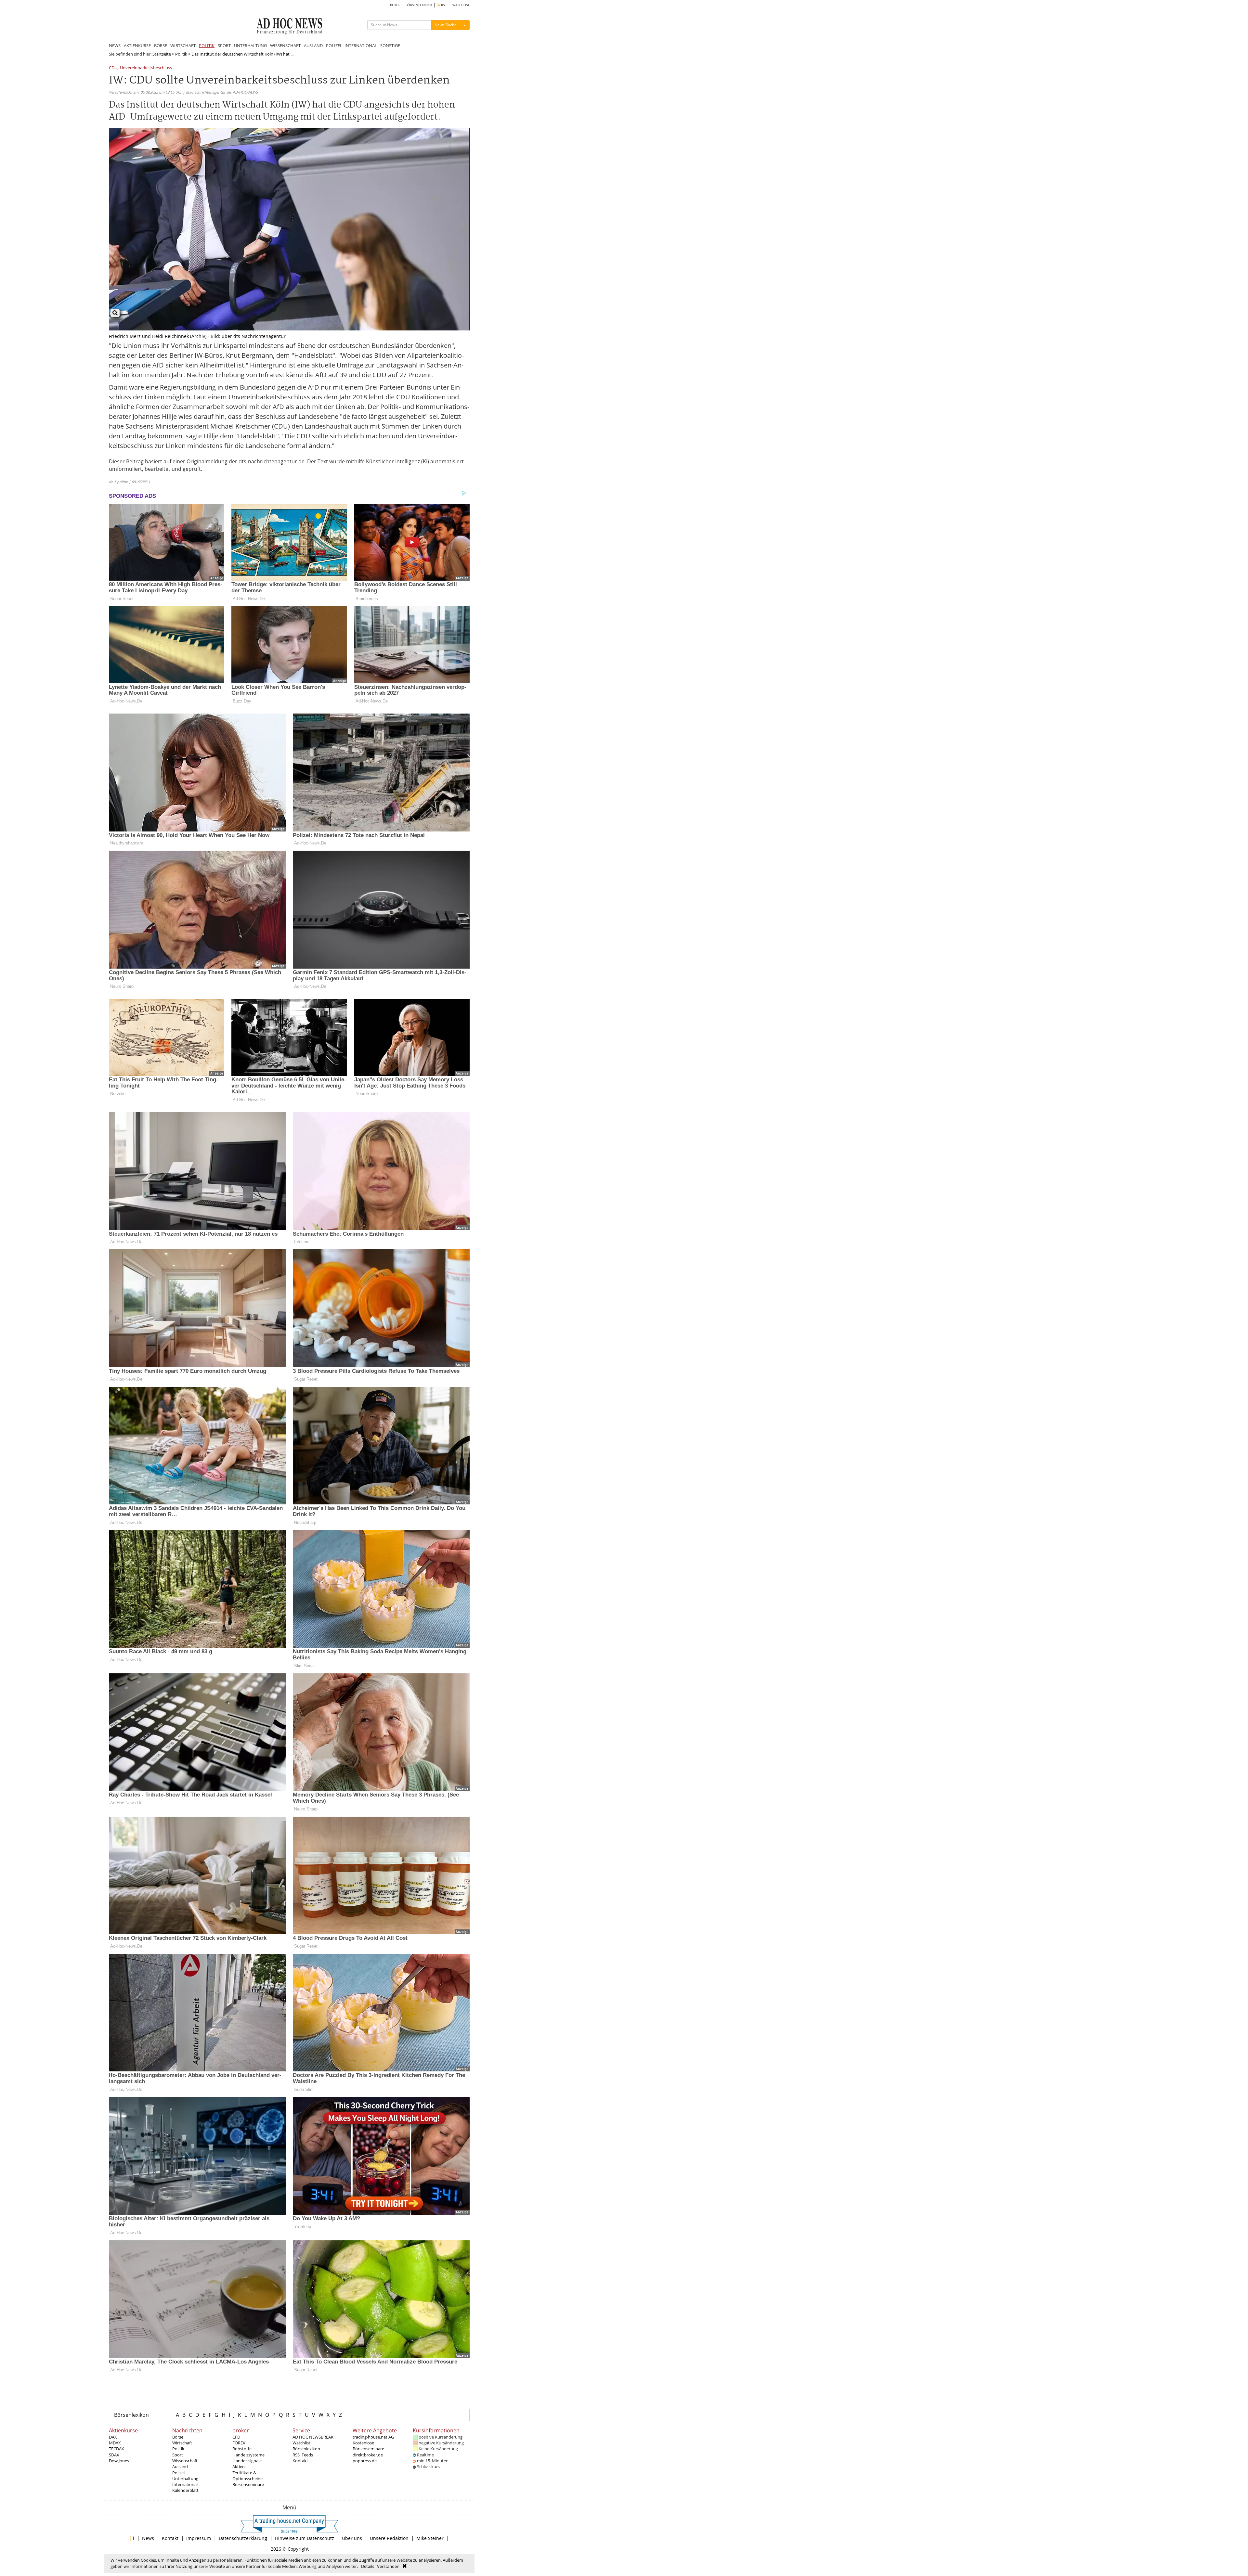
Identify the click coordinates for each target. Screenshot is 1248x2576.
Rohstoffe (242, 2449)
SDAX (114, 2455)
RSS (443, 5)
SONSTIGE (390, 45)
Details (368, 2566)
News (148, 2538)
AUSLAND (313, 45)
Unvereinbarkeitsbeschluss (146, 68)
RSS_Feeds (303, 2455)
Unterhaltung (185, 2479)
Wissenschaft (185, 2461)
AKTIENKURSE (137, 45)
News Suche (446, 25)
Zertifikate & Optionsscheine (247, 2476)
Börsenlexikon (131, 2415)
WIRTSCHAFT (183, 45)
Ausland (180, 2467)
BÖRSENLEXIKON (419, 5)
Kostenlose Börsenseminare (368, 2446)
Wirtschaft (182, 2443)
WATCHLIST (461, 5)
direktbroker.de (368, 2455)
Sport (178, 2455)
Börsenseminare (248, 2484)
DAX (113, 2437)
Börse (178, 2437)
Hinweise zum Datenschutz (305, 2538)
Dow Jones (119, 2461)
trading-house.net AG (373, 2437)
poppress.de (365, 2461)
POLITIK (207, 45)
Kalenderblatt (185, 2490)
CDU (113, 68)
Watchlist (301, 2443)
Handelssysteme (248, 2455)
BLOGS (395, 5)
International (185, 2484)
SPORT (224, 45)
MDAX (115, 2443)
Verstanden (388, 2566)
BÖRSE (161, 45)
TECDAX (117, 2449)
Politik (181, 54)
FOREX (239, 2443)
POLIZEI (334, 45)
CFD (236, 2437)
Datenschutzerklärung (243, 2538)
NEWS (115, 45)
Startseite (162, 54)
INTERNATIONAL (361, 45)
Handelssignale (247, 2461)
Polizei (178, 2473)
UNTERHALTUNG (250, 45)
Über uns (352, 2538)
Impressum (199, 2538)
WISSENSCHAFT (285, 45)
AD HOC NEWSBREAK (313, 2437)
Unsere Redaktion (389, 2538)
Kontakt (300, 2461)
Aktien (239, 2467)
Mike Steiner (430, 2538)
